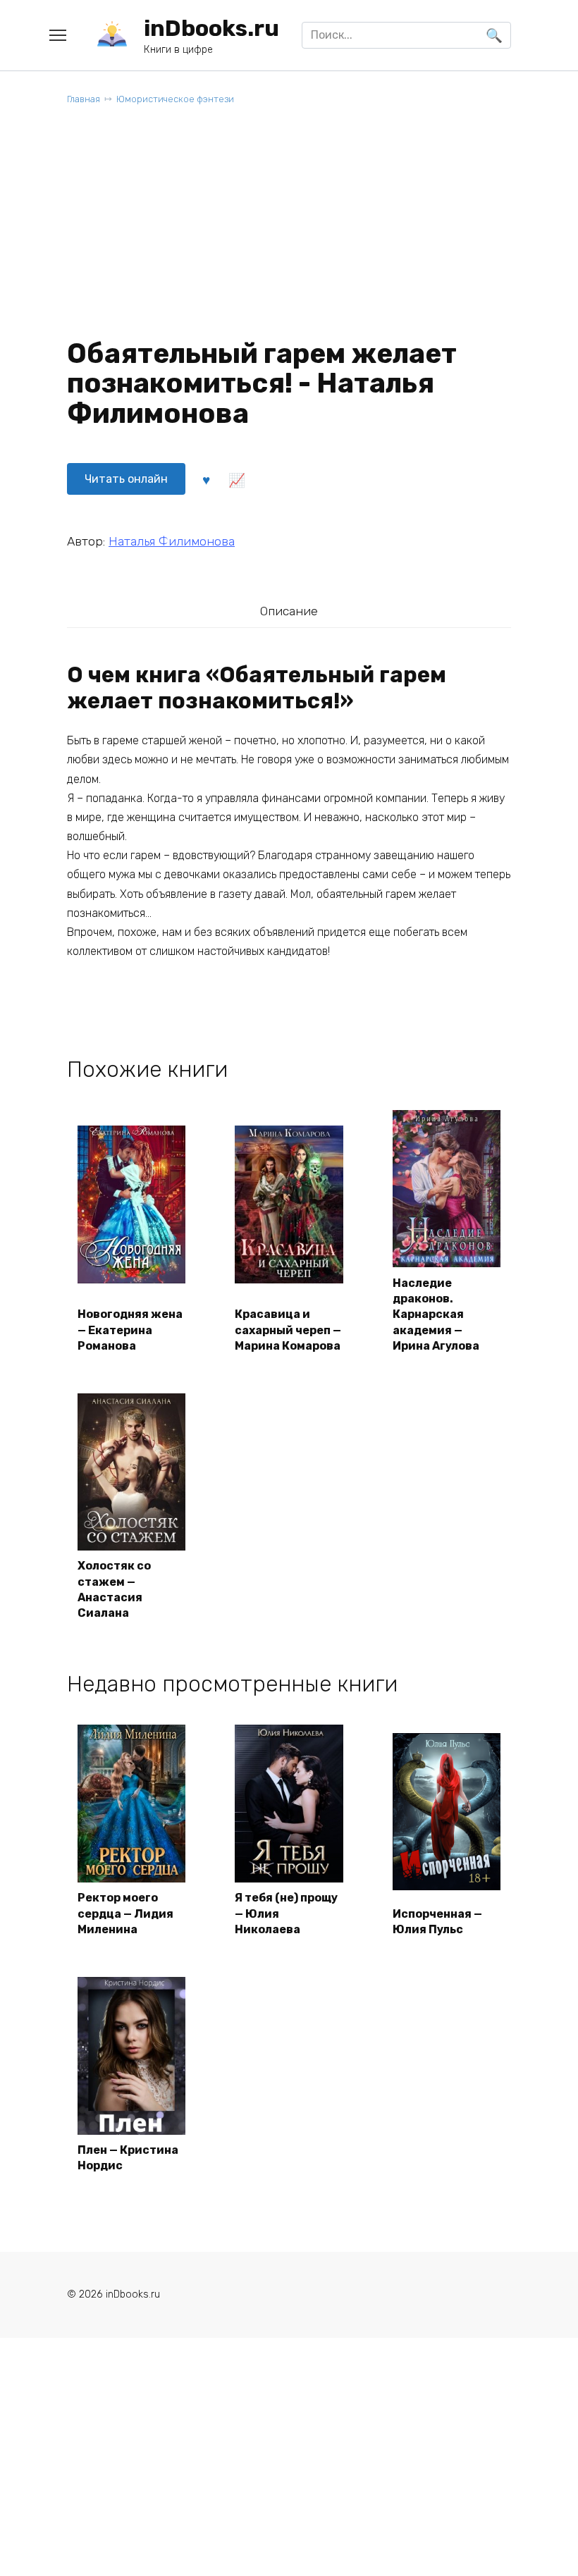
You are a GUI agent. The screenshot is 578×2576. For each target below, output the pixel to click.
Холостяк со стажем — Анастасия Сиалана (114, 1589)
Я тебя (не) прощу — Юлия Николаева (286, 1913)
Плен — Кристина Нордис (128, 2158)
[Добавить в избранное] (206, 479)
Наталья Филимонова (172, 541)
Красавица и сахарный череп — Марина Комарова (288, 1330)
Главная (84, 99)
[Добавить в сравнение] (236, 479)
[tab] (289, 611)
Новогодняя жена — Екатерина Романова (130, 1330)
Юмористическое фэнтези (175, 99)
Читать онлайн (126, 479)
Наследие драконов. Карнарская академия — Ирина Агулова (436, 1315)
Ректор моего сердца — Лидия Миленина (125, 1913)
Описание (289, 611)
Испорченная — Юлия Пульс (437, 1922)
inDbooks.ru (211, 28)
